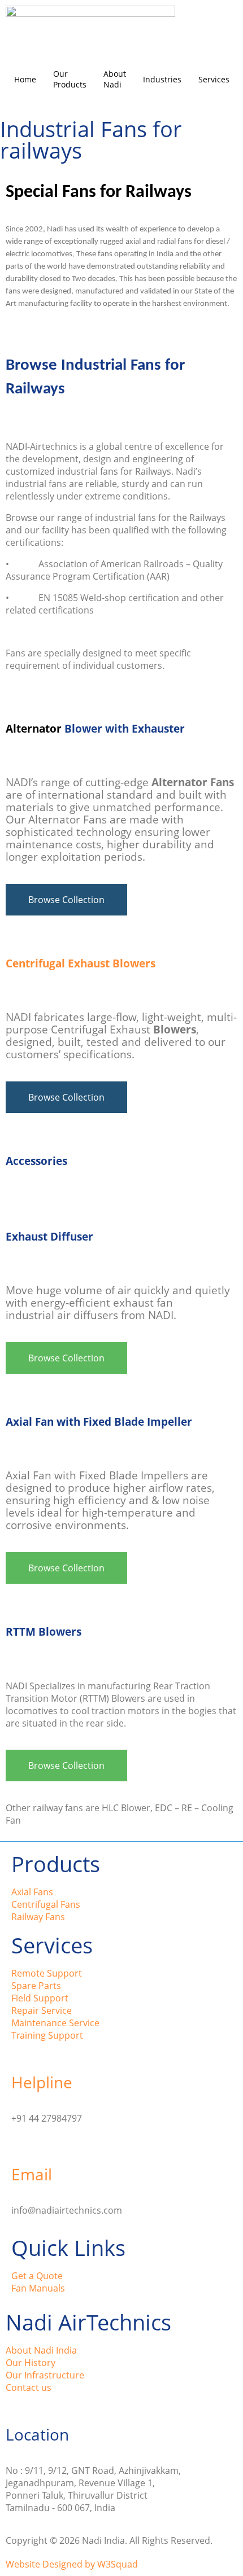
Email (32, 2174)
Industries (162, 79)
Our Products (70, 79)
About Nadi (115, 79)
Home (25, 79)
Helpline (42, 2082)
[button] (66, 900)
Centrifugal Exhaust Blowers (81, 963)
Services (214, 79)
